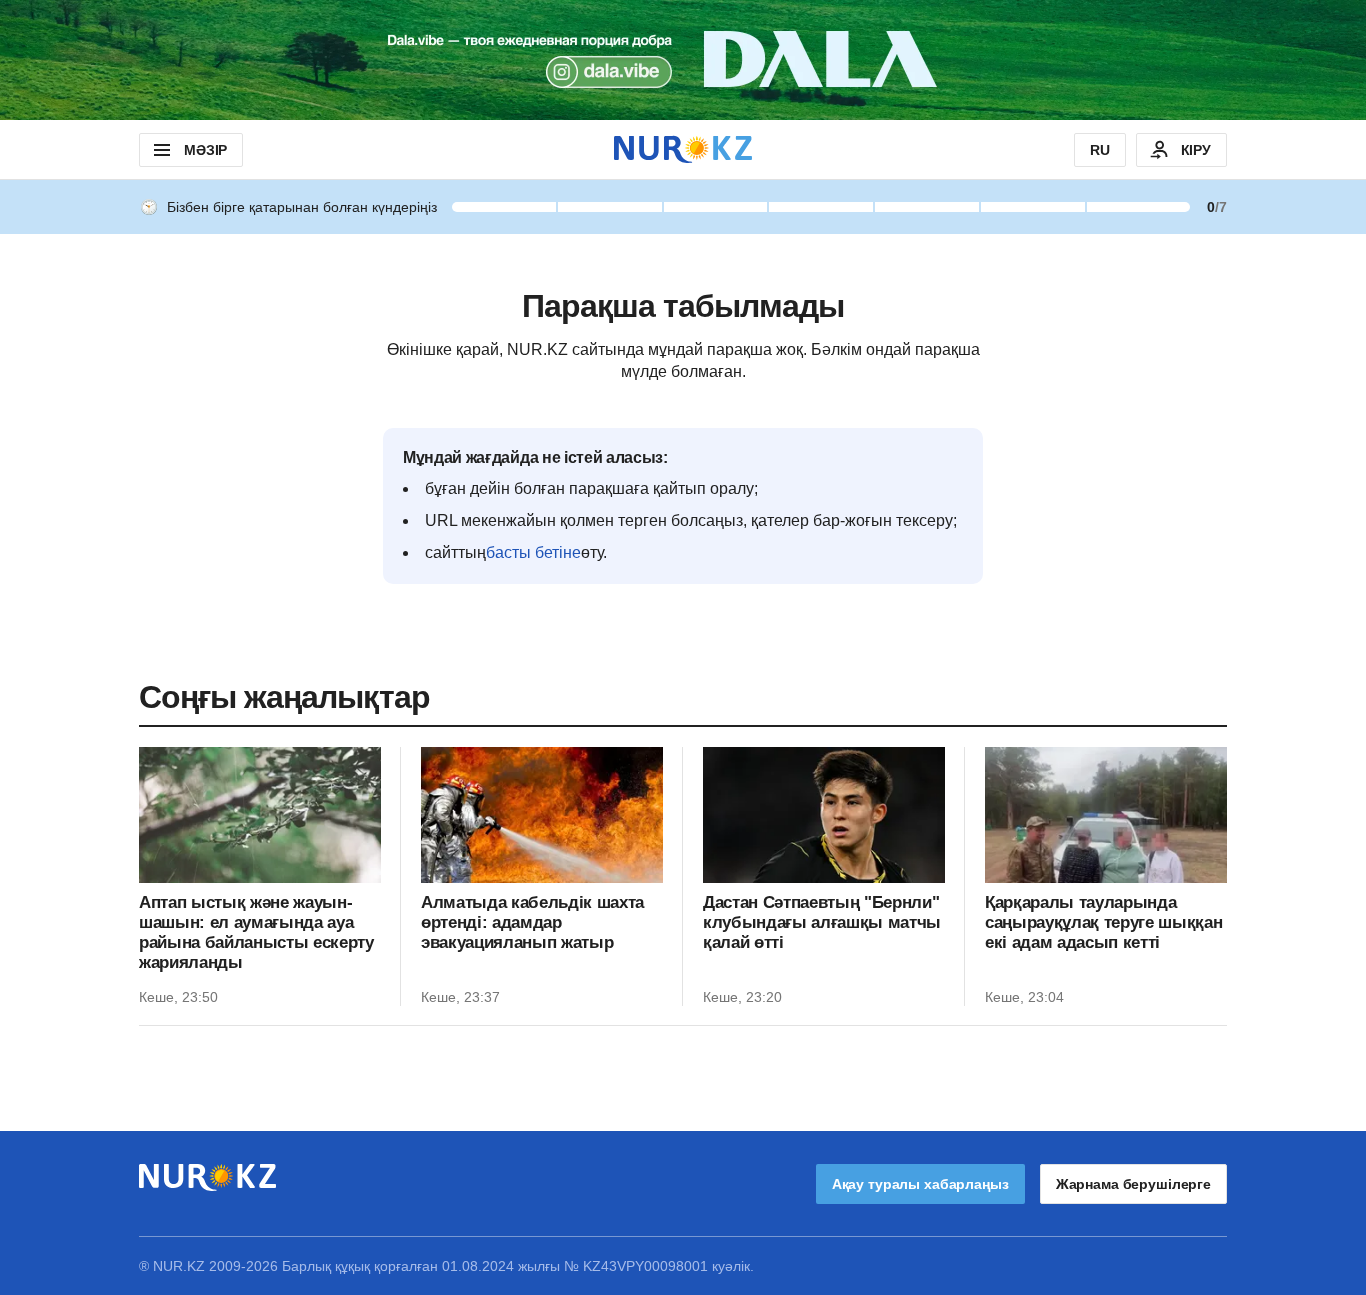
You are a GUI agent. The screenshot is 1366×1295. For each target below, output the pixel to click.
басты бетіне (533, 552)
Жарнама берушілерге (1133, 1184)
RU (1100, 150)
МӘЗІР (205, 150)
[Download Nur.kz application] (683, 60)
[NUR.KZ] (683, 149)
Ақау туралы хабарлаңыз (920, 1184)
